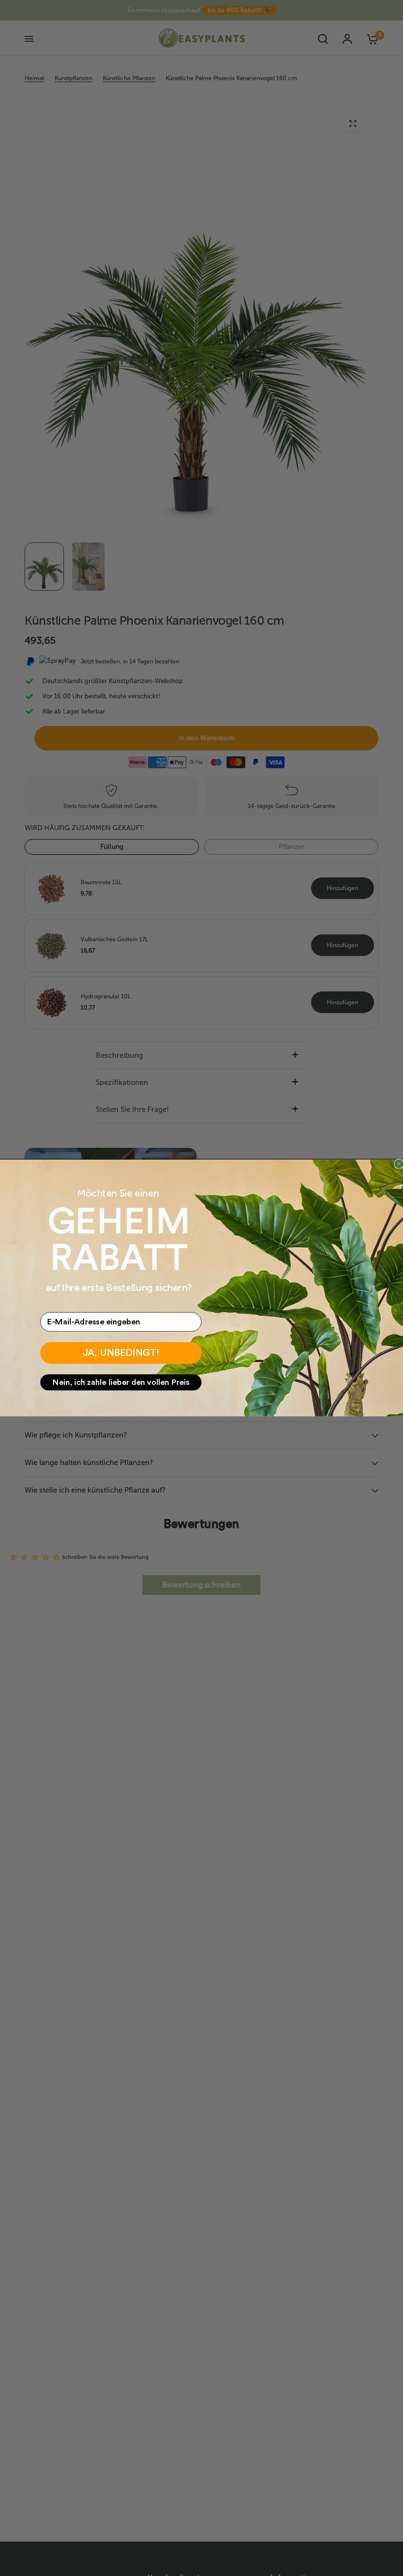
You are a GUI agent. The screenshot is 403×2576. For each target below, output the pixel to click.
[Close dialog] (399, 1164)
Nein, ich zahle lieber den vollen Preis (121, 1382)
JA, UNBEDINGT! (121, 1353)
